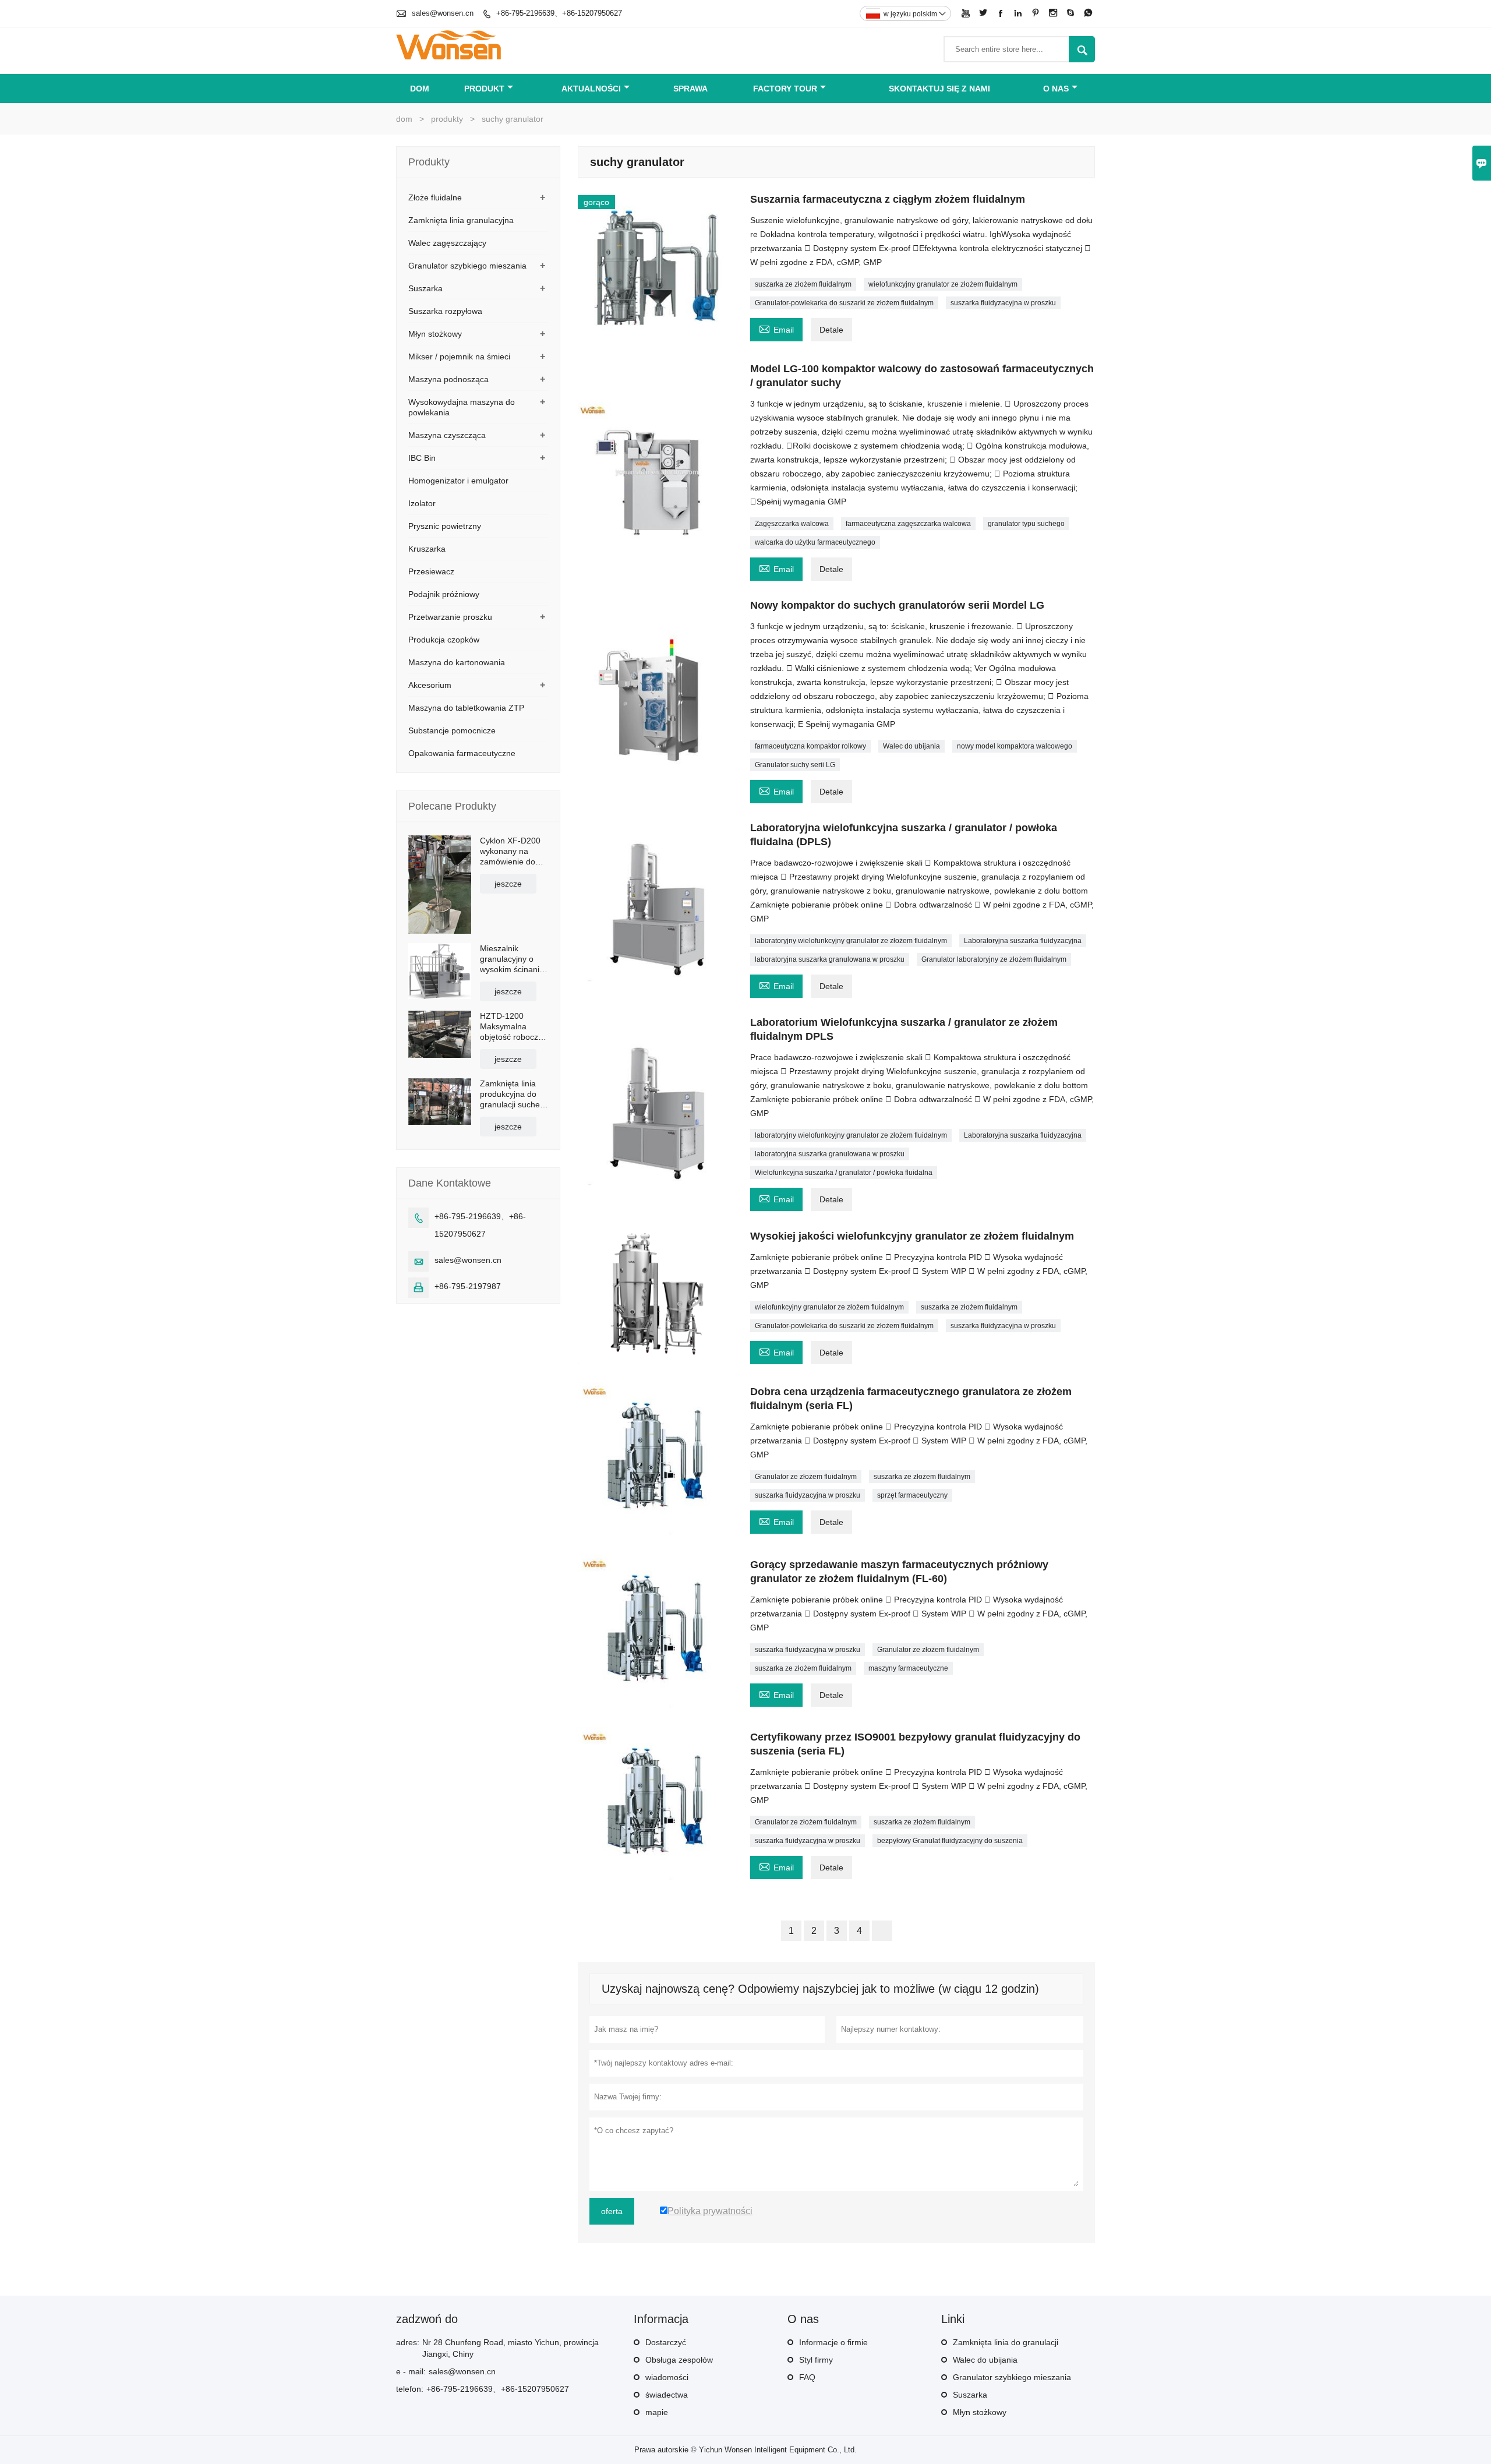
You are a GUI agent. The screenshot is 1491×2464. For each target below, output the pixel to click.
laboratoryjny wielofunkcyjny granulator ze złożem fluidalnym (851, 941)
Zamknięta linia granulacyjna (461, 220)
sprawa (690, 89)
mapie (657, 2412)
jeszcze (508, 884)
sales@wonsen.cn (443, 13)
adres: (408, 2342)
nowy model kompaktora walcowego (1015, 746)
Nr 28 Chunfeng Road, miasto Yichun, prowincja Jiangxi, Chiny (510, 2348)
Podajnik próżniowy (444, 594)
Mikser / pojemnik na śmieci (459, 356)
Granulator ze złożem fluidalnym (806, 1477)
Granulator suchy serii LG (795, 765)
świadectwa (667, 2395)
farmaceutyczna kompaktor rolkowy (810, 746)
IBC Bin (422, 458)
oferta (612, 2211)
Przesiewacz (431, 571)
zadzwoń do (427, 2319)
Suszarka (425, 288)
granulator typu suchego (1026, 524)
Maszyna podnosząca (448, 379)
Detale (831, 330)
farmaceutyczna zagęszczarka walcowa (908, 524)
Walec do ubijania (911, 746)
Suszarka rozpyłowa (445, 311)
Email (776, 328)
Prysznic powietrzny (445, 526)
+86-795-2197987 (468, 1286)
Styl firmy (816, 2360)
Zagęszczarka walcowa (792, 524)
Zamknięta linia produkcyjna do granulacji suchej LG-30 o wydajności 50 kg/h (511, 1094)
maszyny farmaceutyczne (908, 1668)
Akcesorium (430, 685)
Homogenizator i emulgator (458, 481)
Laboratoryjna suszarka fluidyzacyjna (1023, 941)
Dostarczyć (666, 2342)
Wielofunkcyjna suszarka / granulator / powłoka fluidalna (844, 1173)
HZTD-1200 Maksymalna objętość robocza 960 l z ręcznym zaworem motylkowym (511, 1027)
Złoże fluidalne (435, 197)
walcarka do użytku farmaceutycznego (815, 542)
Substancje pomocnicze (452, 730)
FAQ (807, 2377)
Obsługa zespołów (679, 2360)
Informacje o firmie (833, 2342)
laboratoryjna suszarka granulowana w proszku (830, 959)
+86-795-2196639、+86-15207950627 (559, 13)
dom (420, 89)
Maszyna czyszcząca (447, 435)
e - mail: (411, 2371)
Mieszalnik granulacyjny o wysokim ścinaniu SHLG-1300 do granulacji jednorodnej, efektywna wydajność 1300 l (512, 959)
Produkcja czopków (444, 640)
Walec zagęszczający (447, 243)
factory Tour (785, 89)
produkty (447, 119)
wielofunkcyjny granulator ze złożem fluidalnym (943, 284)
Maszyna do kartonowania (457, 662)
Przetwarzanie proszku (450, 617)
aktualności (591, 89)
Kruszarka (427, 549)
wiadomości (667, 2377)
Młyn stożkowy (435, 334)
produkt (484, 89)
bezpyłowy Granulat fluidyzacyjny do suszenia (950, 1841)
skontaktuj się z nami (939, 89)
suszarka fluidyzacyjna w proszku (1003, 303)
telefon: (410, 2389)
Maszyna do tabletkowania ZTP (466, 708)
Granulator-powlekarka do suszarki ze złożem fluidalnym (844, 303)
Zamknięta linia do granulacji (1006, 2342)
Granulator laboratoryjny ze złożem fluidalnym (994, 959)
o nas (1056, 89)
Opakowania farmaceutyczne (462, 753)
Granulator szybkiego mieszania (467, 266)
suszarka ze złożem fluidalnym (803, 284)
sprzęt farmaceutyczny (912, 1495)
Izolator (422, 503)
